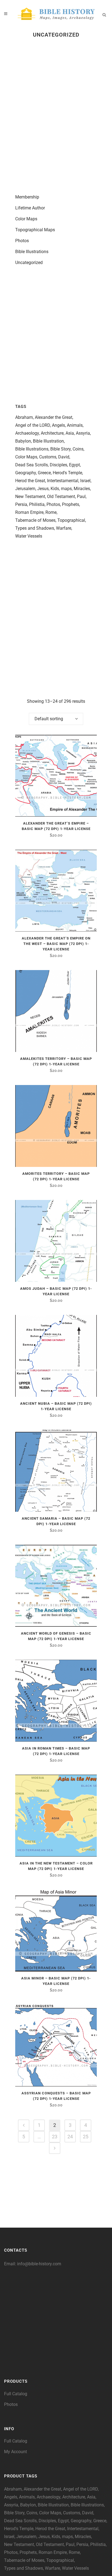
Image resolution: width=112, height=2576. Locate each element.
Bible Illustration (48, 441)
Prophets (71, 504)
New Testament (30, 496)
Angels (58, 425)
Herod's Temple (67, 473)
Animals (75, 425)
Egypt (74, 465)
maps (66, 489)
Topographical (71, 520)
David (64, 457)
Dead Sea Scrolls (32, 465)
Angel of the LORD (33, 425)
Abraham (24, 417)
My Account (15, 2452)
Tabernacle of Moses (35, 520)
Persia (21, 504)
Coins (78, 449)
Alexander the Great (54, 417)
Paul (81, 496)
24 (70, 2137)
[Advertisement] (56, 112)
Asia (70, 433)
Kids (55, 489)
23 (55, 2137)
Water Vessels (29, 536)
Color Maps (26, 219)
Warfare (64, 528)
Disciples (58, 465)
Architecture (52, 433)
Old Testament (61, 496)
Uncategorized (29, 263)
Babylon (23, 441)
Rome (51, 512)
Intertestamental (63, 481)
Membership (27, 197)
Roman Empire (29, 512)
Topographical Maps (35, 230)
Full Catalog (16, 2394)
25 (86, 2137)
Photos (22, 241)
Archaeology (27, 433)
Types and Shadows (35, 528)
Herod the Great (30, 481)
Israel (85, 481)
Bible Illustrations (32, 252)
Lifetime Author (30, 208)
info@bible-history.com (39, 2264)
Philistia (37, 504)
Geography (26, 473)
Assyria (83, 433)
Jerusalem (25, 489)
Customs (48, 457)
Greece (44, 473)
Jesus (43, 489)
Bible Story (60, 449)
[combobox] (56, 719)
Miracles (82, 489)
